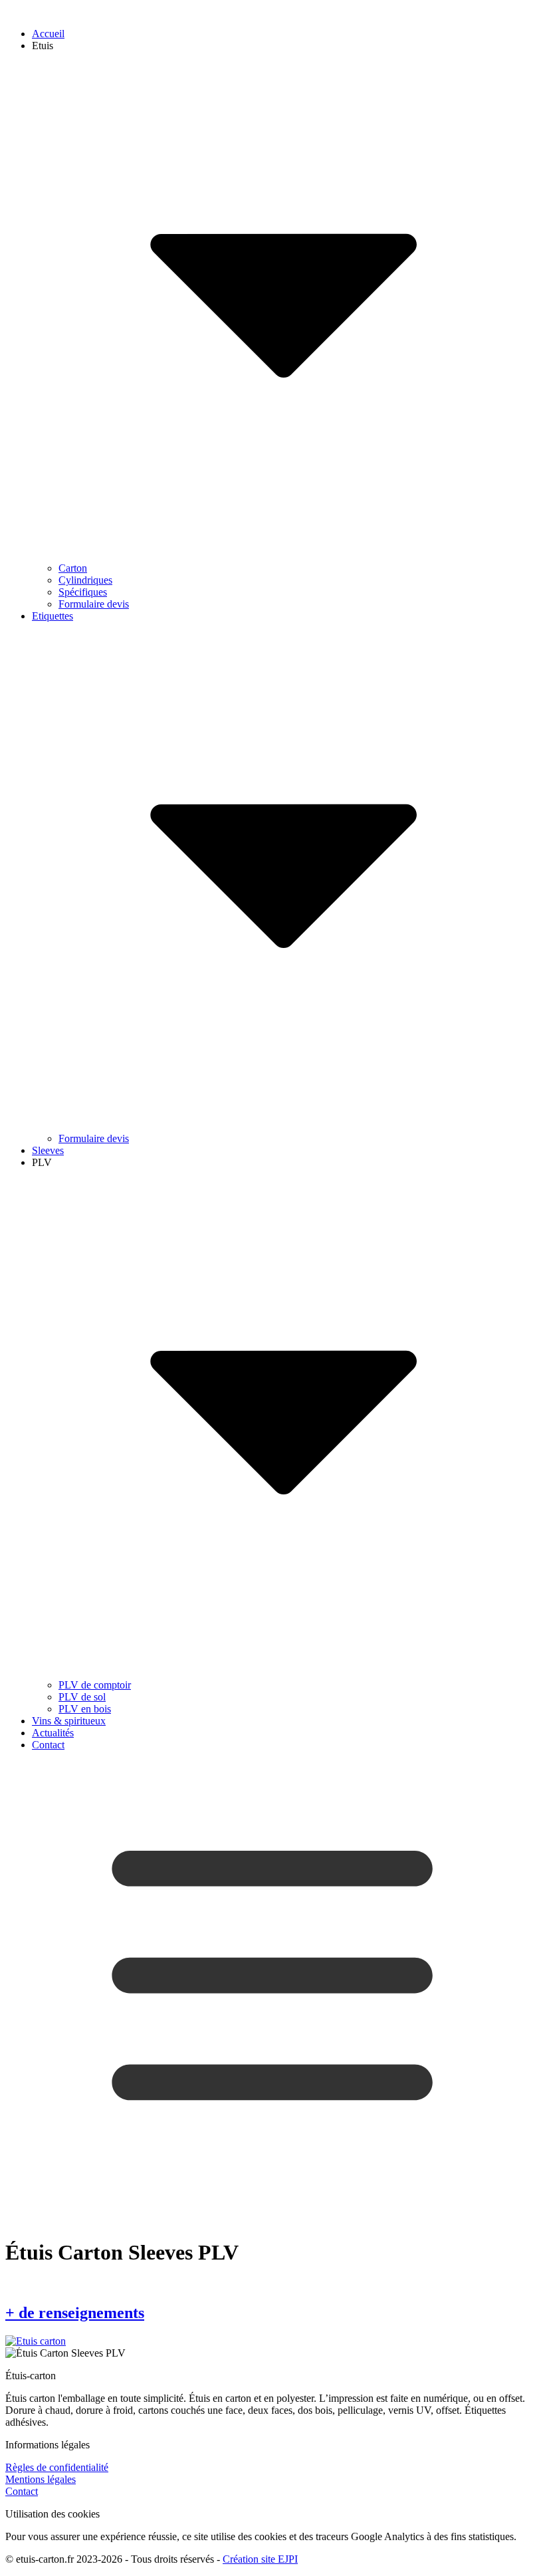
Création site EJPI (260, 2559)
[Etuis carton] (36, 2341)
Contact (22, 2491)
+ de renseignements (75, 2313)
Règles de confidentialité (57, 2467)
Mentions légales (41, 2479)
